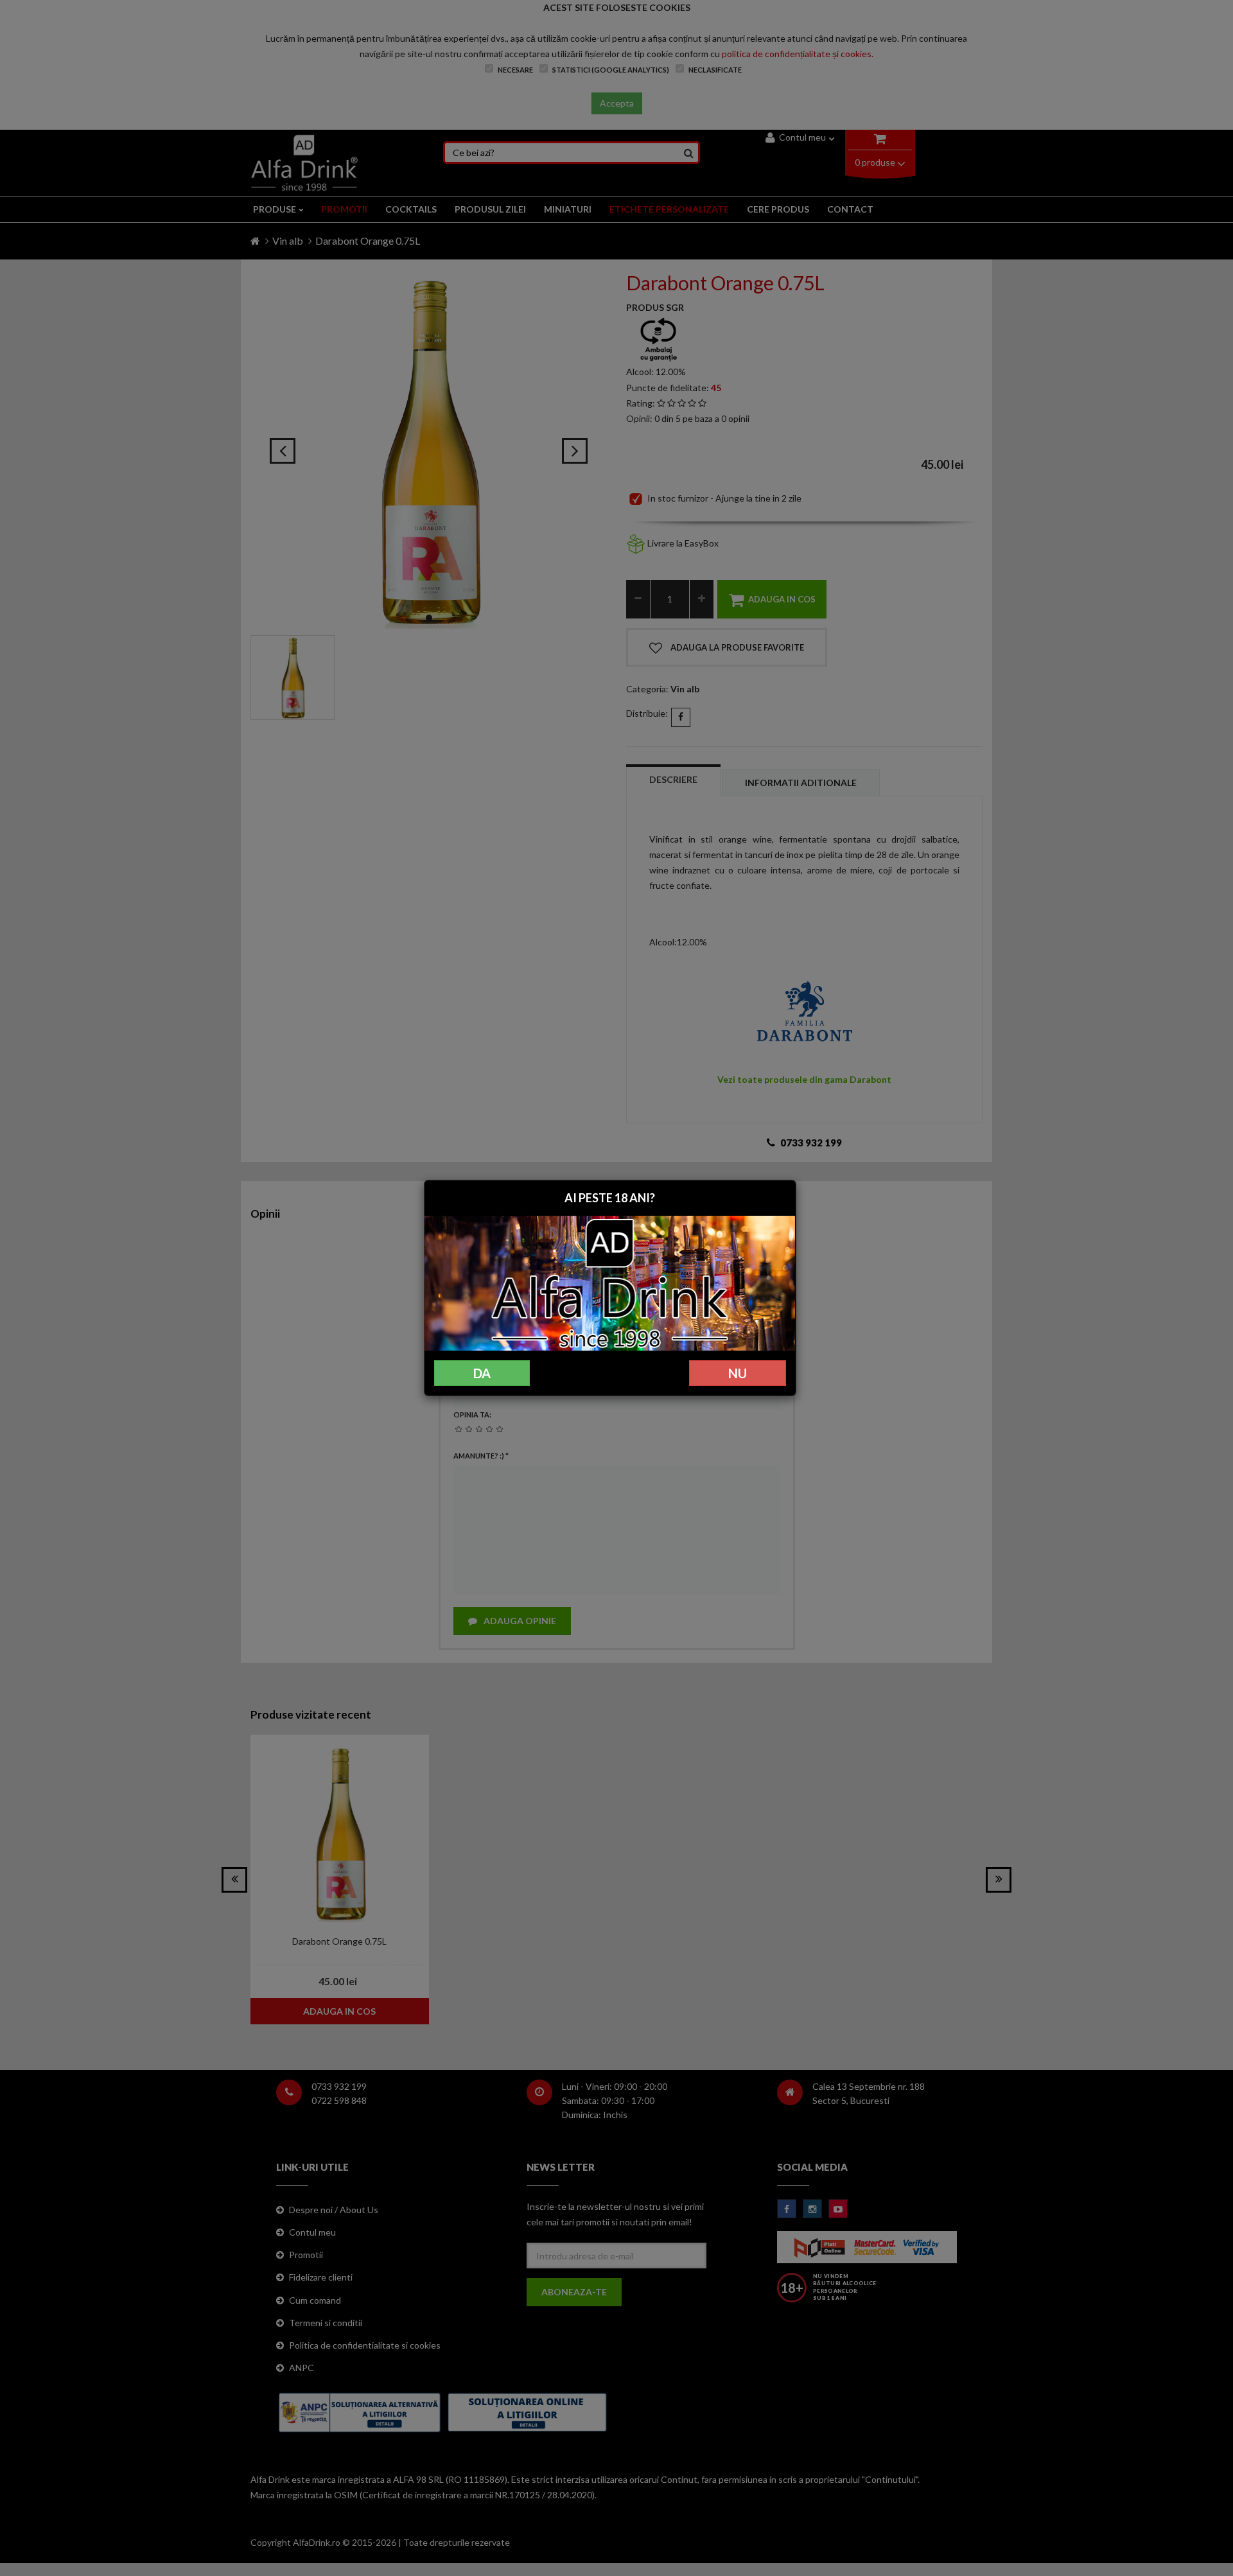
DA (482, 1373)
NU (738, 1373)
